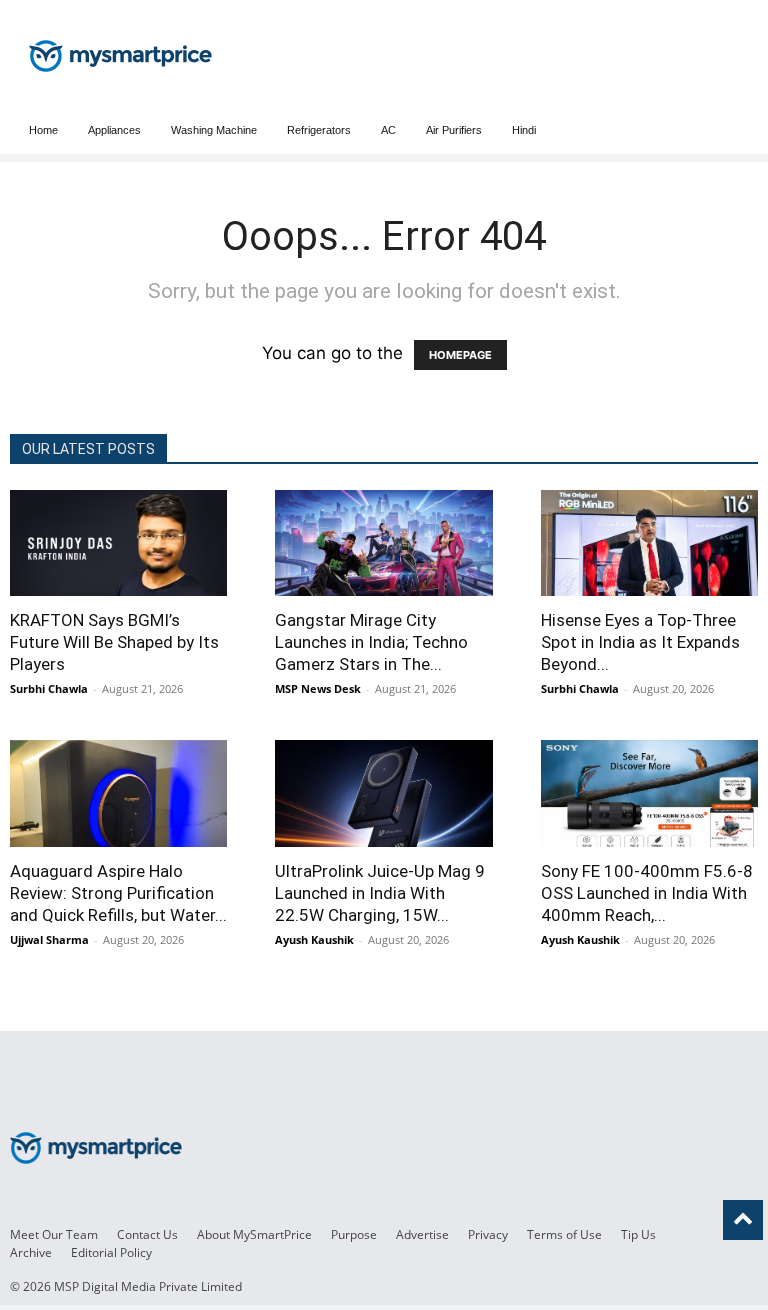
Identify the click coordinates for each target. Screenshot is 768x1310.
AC (388, 130)
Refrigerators (319, 130)
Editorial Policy (111, 1252)
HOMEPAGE (460, 355)
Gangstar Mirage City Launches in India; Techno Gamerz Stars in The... (371, 642)
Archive (31, 1252)
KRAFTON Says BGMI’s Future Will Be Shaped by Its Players (114, 642)
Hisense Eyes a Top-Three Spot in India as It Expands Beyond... (640, 642)
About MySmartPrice (254, 1234)
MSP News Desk (318, 688)
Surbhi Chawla (49, 688)
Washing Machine (214, 130)
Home (43, 130)
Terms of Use (564, 1234)
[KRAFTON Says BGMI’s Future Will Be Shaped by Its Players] (118, 543)
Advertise (422, 1234)
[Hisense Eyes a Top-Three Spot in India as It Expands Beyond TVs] (649, 543)
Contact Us (147, 1234)
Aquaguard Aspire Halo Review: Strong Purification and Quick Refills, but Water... (118, 893)
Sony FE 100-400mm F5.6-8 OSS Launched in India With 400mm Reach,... (647, 893)
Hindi (524, 130)
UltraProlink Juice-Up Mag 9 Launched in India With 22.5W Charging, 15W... (380, 893)
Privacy (488, 1234)
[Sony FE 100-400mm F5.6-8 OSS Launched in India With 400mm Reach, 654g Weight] (649, 793)
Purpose (354, 1234)
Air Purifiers (454, 130)
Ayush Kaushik (314, 939)
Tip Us (638, 1234)
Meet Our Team (54, 1234)
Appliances (114, 130)
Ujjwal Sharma (49, 939)
